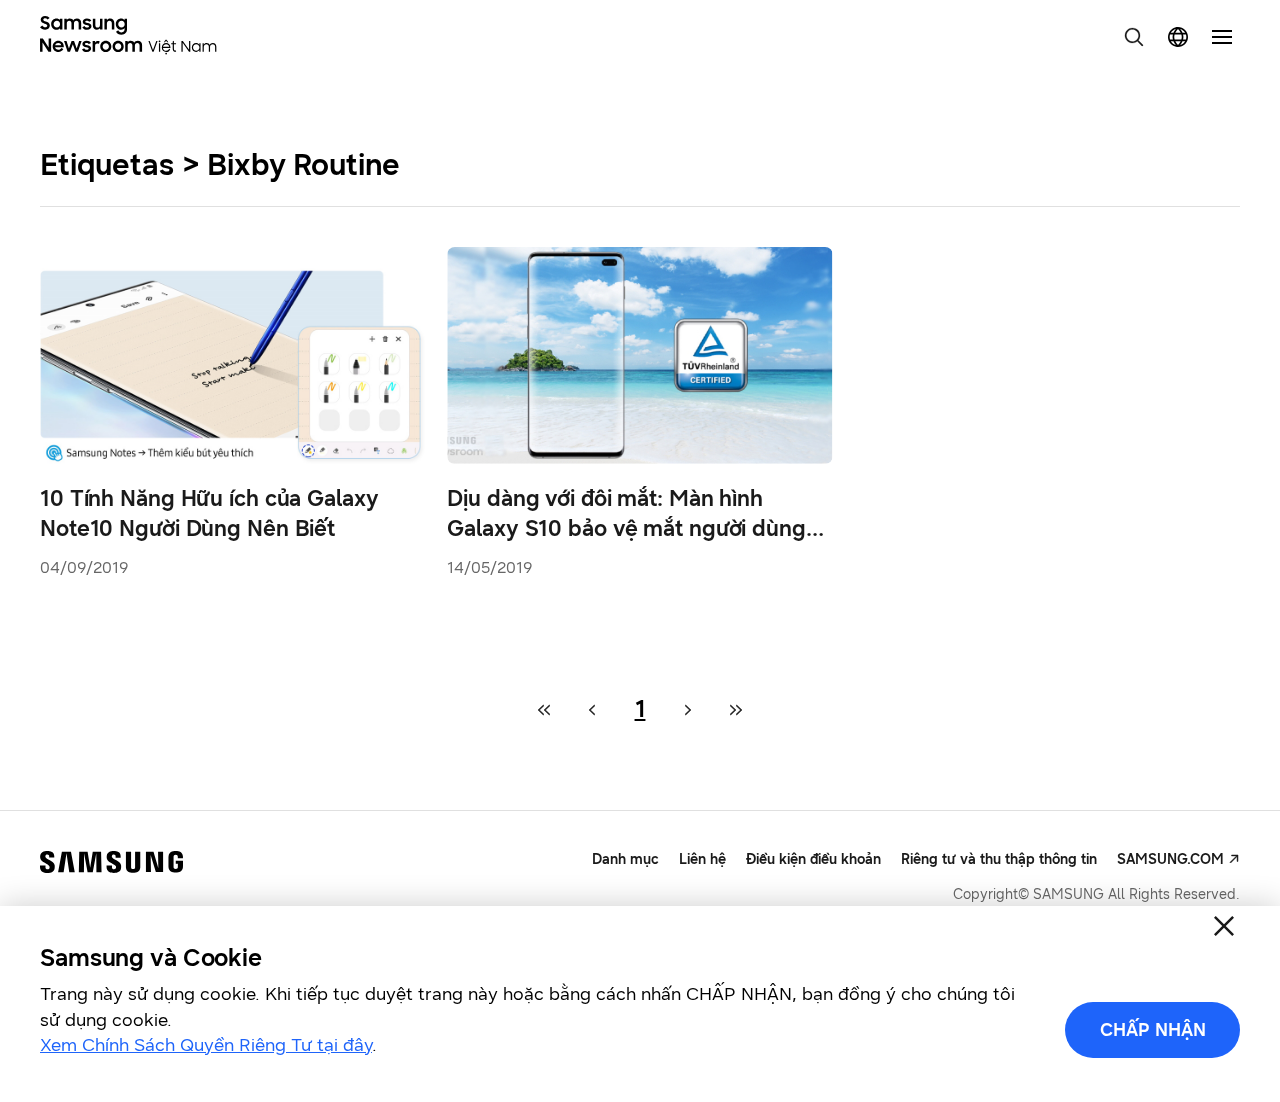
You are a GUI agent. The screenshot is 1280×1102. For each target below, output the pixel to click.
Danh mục (625, 859)
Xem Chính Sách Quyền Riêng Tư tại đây (206, 1045)
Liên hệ (702, 859)
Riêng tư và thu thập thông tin (999, 859)
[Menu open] (1222, 37)
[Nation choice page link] (1178, 37)
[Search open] (1134, 37)
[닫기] (1224, 926)
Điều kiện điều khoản (813, 859)
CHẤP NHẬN (1153, 1030)
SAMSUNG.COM (1170, 859)
